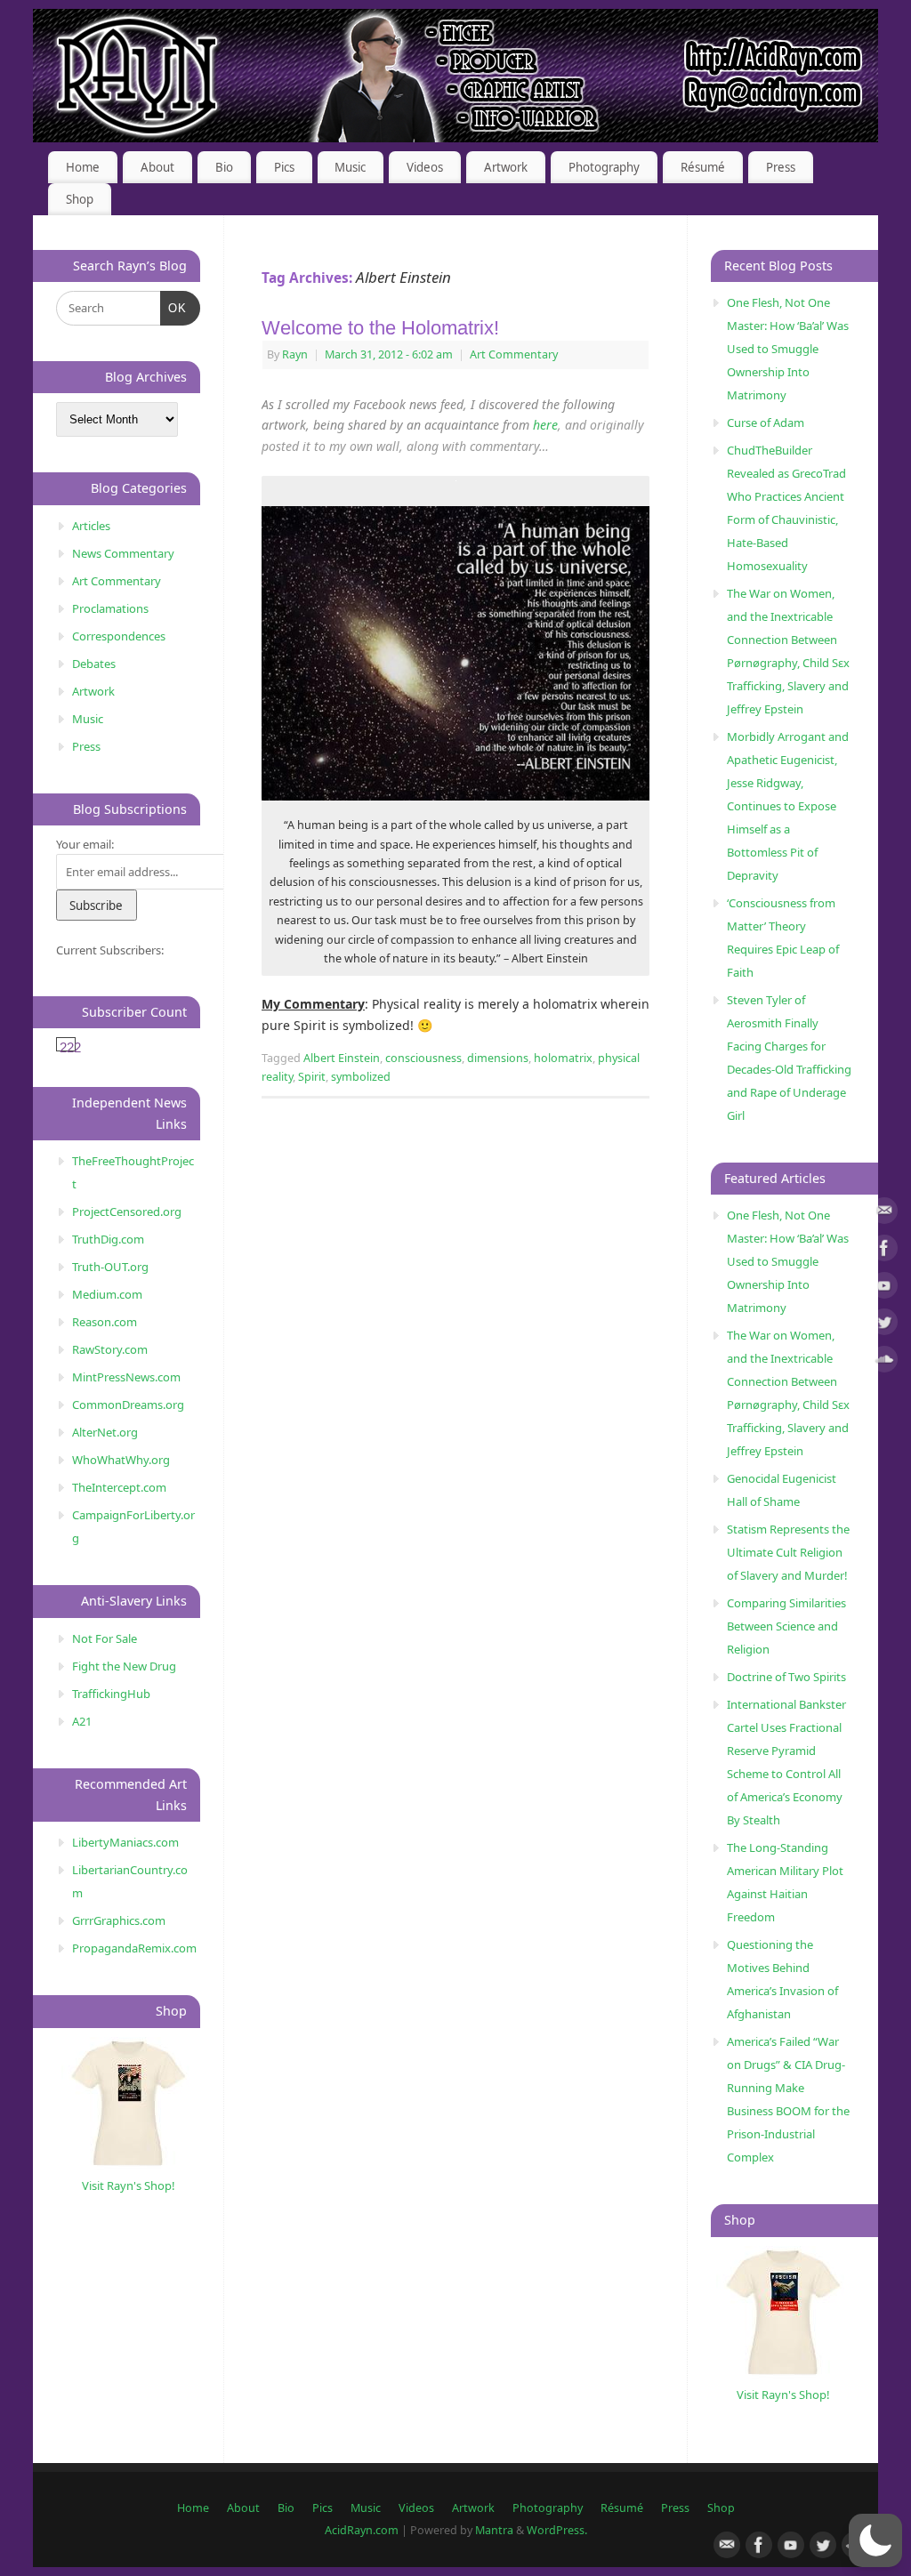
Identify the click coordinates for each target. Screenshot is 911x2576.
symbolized (361, 1077)
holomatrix (563, 1058)
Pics (284, 167)
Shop (80, 199)
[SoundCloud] (884, 1362)
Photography (604, 167)
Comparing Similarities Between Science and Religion (786, 1626)
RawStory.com (110, 1349)
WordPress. (557, 2530)
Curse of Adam (766, 423)
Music (350, 167)
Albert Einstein (342, 1058)
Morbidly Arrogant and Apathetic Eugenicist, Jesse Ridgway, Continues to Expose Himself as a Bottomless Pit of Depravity (788, 806)
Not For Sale (105, 1638)
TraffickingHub (111, 1694)
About (157, 167)
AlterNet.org (105, 1432)
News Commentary (123, 553)
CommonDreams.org (128, 1405)
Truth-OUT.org (110, 1267)
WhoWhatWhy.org (121, 1460)
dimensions (498, 1058)
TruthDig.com (108, 1239)
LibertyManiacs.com (125, 1842)
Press (781, 167)
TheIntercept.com (119, 1487)
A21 (82, 1721)
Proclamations (110, 608)
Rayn (295, 354)
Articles (91, 526)
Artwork (506, 167)
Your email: (85, 844)
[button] (875, 2540)
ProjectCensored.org (127, 1212)
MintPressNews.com (126, 1377)
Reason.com (105, 1322)
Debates (94, 664)
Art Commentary (514, 354)
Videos (425, 167)
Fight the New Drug (124, 1666)
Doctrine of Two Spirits (786, 1677)
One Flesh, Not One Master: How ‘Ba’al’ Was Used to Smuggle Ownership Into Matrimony (788, 349)
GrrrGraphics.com (119, 1920)
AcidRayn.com (362, 2530)
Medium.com (107, 1294)
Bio (224, 167)
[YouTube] (884, 1288)
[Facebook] (884, 1251)
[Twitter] (884, 1325)
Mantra (494, 2530)
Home (83, 167)
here (545, 425)
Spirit (312, 1077)
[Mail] (884, 1214)
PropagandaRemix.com (134, 1948)
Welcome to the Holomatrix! (380, 328)
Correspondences (119, 636)
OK (174, 308)
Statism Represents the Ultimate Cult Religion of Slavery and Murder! (788, 1552)
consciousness (423, 1058)
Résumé (703, 167)
